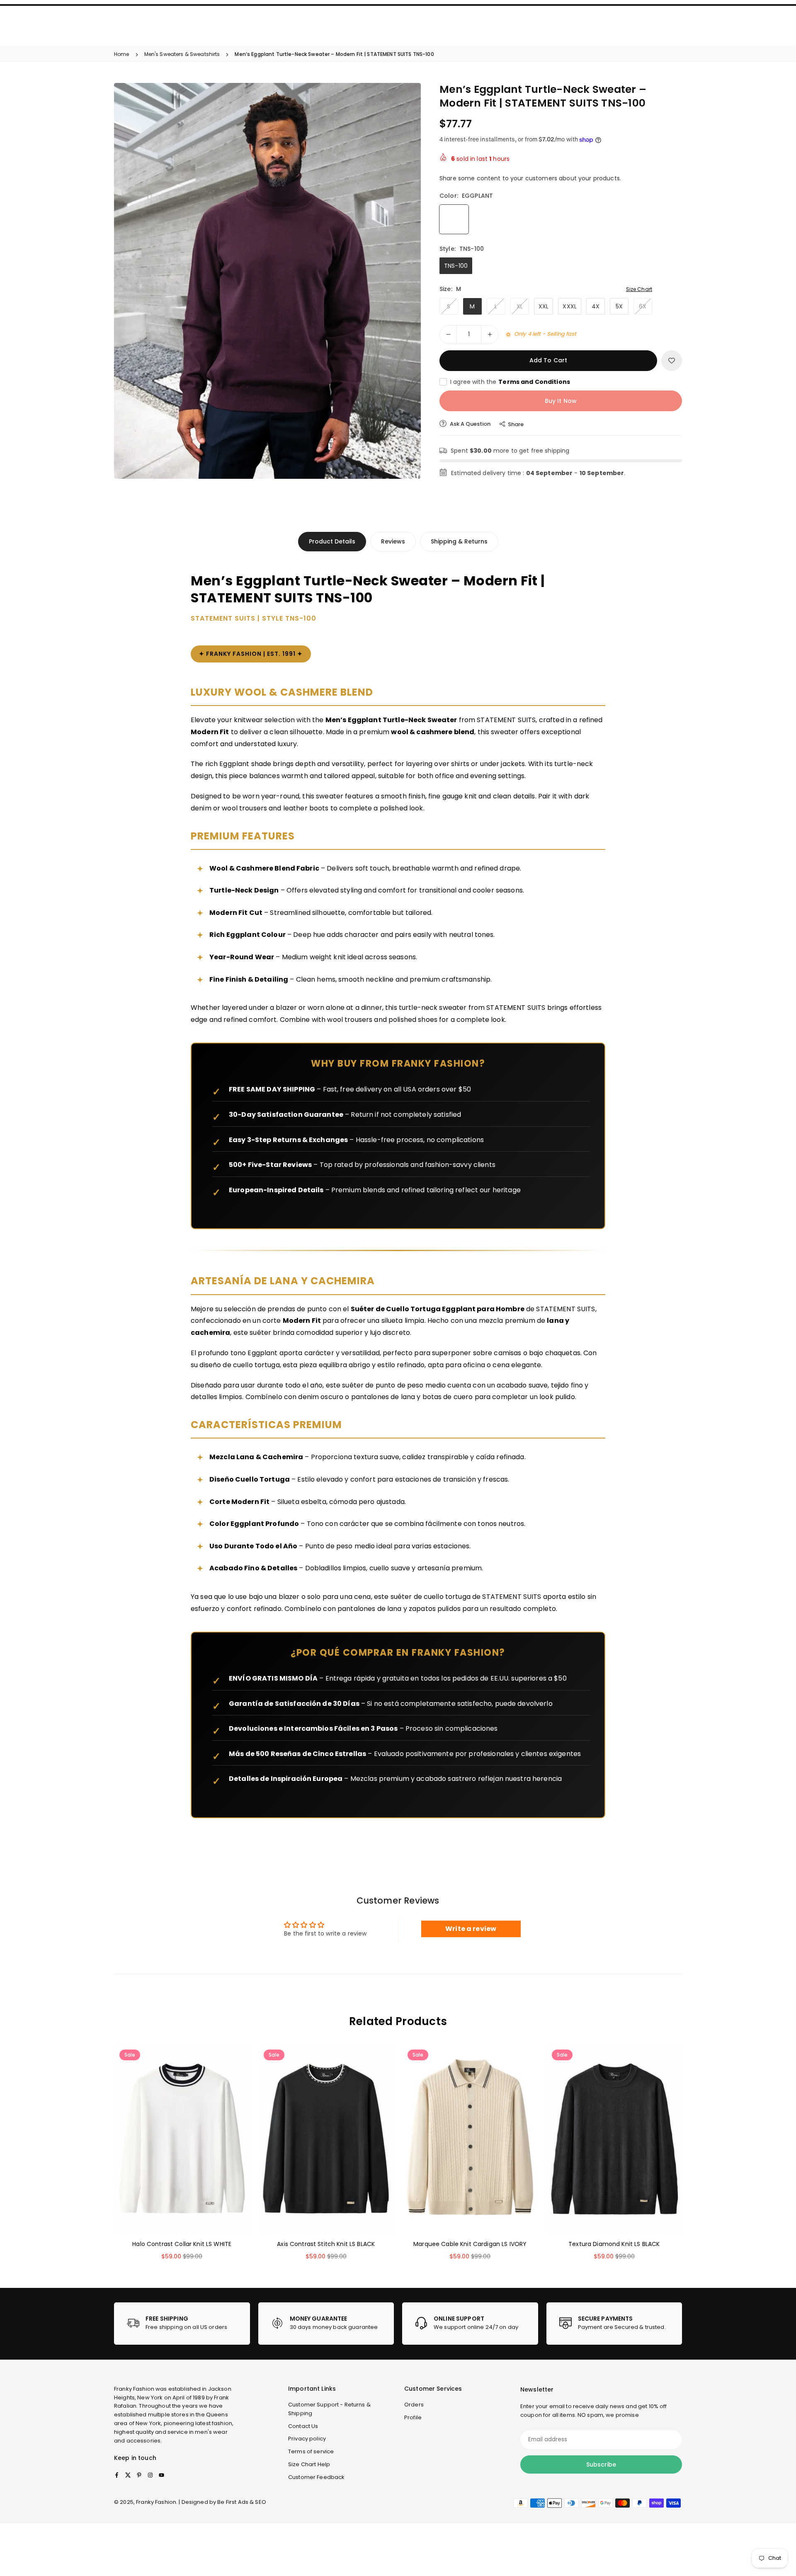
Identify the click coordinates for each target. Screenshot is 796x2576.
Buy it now (561, 401)
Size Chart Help (309, 2464)
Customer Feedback (316, 2477)
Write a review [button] (471, 1929)
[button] (400, 280)
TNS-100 (456, 266)
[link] (182, 2324)
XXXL (570, 306)
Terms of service (311, 2451)
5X (619, 306)
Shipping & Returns (459, 541)
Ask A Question (470, 424)
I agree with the (510, 382)
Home (122, 54)
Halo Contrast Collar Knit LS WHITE (182, 2244)
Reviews (393, 541)
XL (520, 306)
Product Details (332, 541)
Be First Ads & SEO (242, 2502)
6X (643, 306)
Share (516, 424)
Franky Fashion (134, 2389)
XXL (544, 306)
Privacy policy (307, 2439)
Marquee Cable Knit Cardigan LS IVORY (470, 2244)
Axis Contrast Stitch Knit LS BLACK (326, 2244)
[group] (267, 281)
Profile (413, 2417)
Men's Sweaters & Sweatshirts (182, 54)
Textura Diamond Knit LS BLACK (614, 2244)
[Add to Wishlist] (672, 361)
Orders (414, 2405)
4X (596, 306)
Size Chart (639, 289)
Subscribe (601, 2464)
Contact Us (303, 2426)
